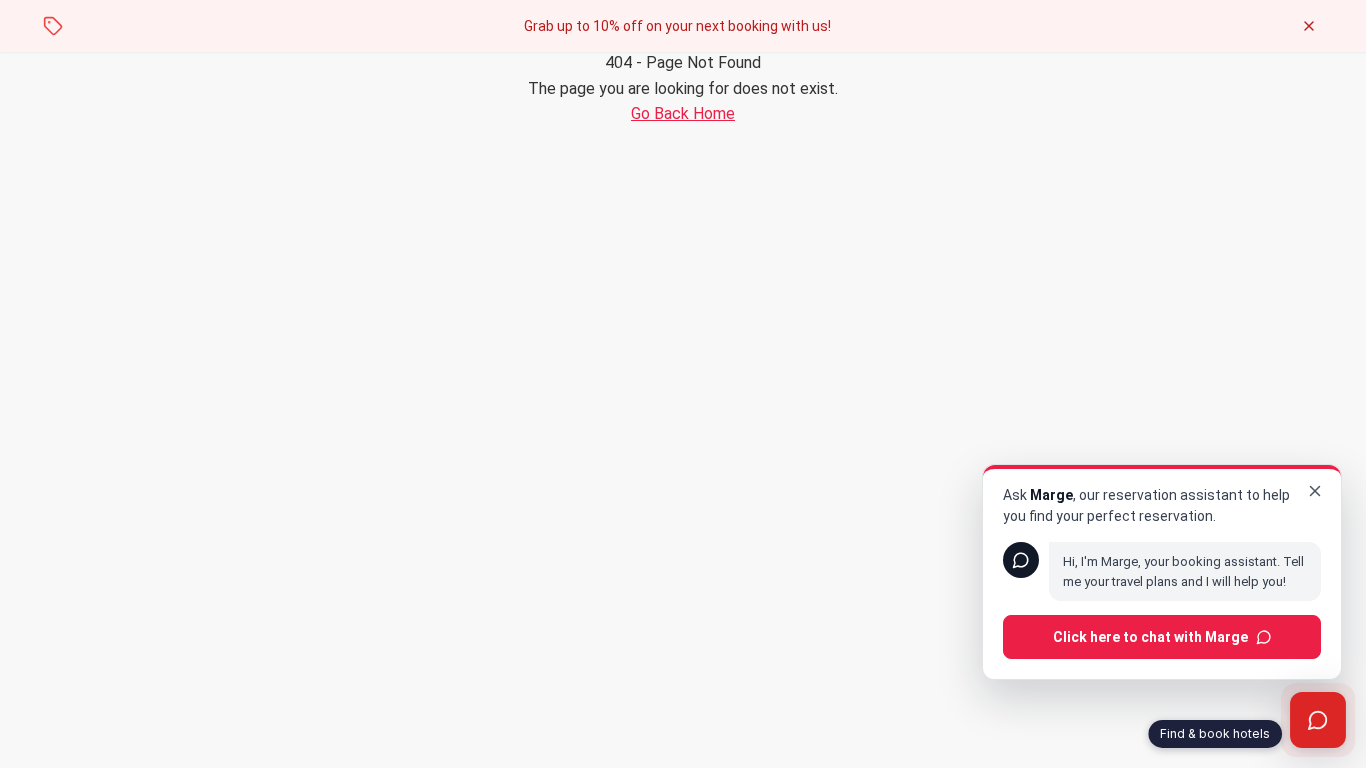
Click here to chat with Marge (1150, 637)
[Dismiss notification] (1309, 26)
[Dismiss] (1315, 491)
